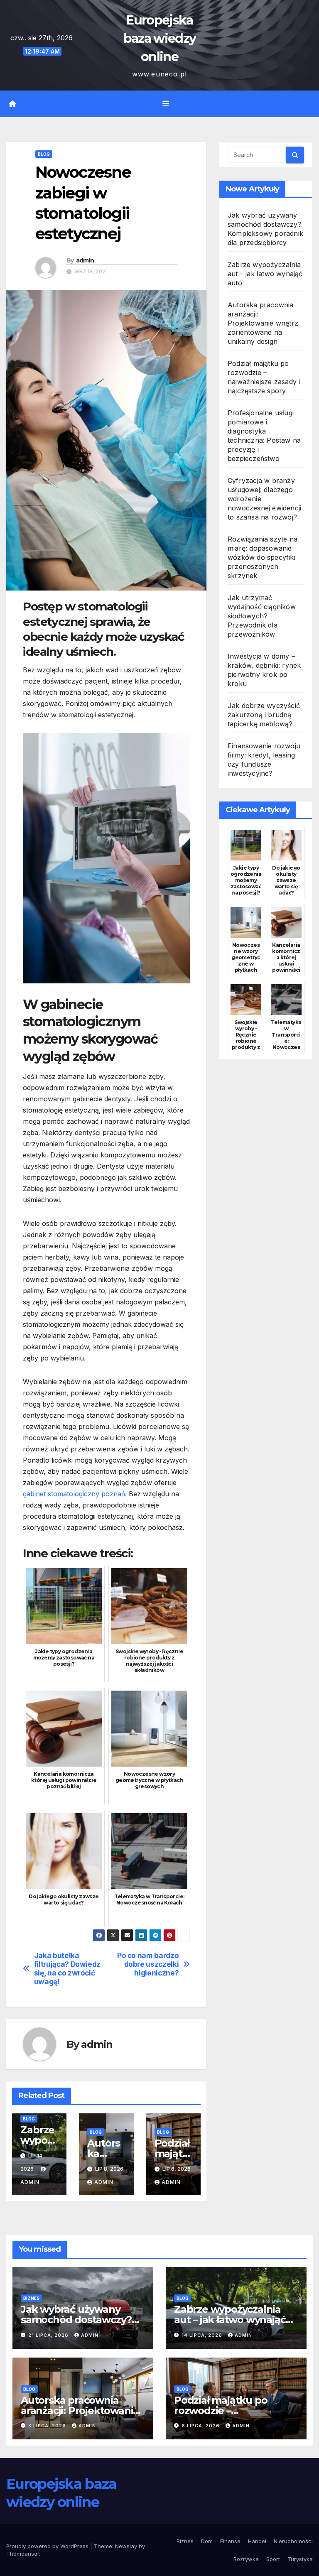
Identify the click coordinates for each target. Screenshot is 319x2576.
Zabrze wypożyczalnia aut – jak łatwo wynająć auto (265, 274)
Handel (257, 2541)
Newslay (126, 2546)
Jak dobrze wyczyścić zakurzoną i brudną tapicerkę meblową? (264, 715)
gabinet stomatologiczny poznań (74, 1494)
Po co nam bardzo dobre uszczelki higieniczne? (148, 1964)
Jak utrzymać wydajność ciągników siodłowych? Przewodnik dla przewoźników (262, 616)
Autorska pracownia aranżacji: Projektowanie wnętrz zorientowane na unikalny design (263, 323)
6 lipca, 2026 (201, 2426)
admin (85, 260)
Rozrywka (246, 2559)
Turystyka (300, 2559)
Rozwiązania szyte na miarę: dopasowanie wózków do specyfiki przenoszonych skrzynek (263, 557)
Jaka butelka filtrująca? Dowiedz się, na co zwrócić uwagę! (67, 1968)
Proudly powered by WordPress (48, 2546)
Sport (273, 2559)
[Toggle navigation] (166, 104)
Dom (207, 2541)
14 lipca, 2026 (203, 2335)
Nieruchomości (293, 2541)
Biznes (31, 2298)
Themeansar (23, 2554)
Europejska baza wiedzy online (159, 38)
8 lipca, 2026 (48, 2426)
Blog (44, 154)
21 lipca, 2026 (49, 2335)
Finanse (230, 2541)
